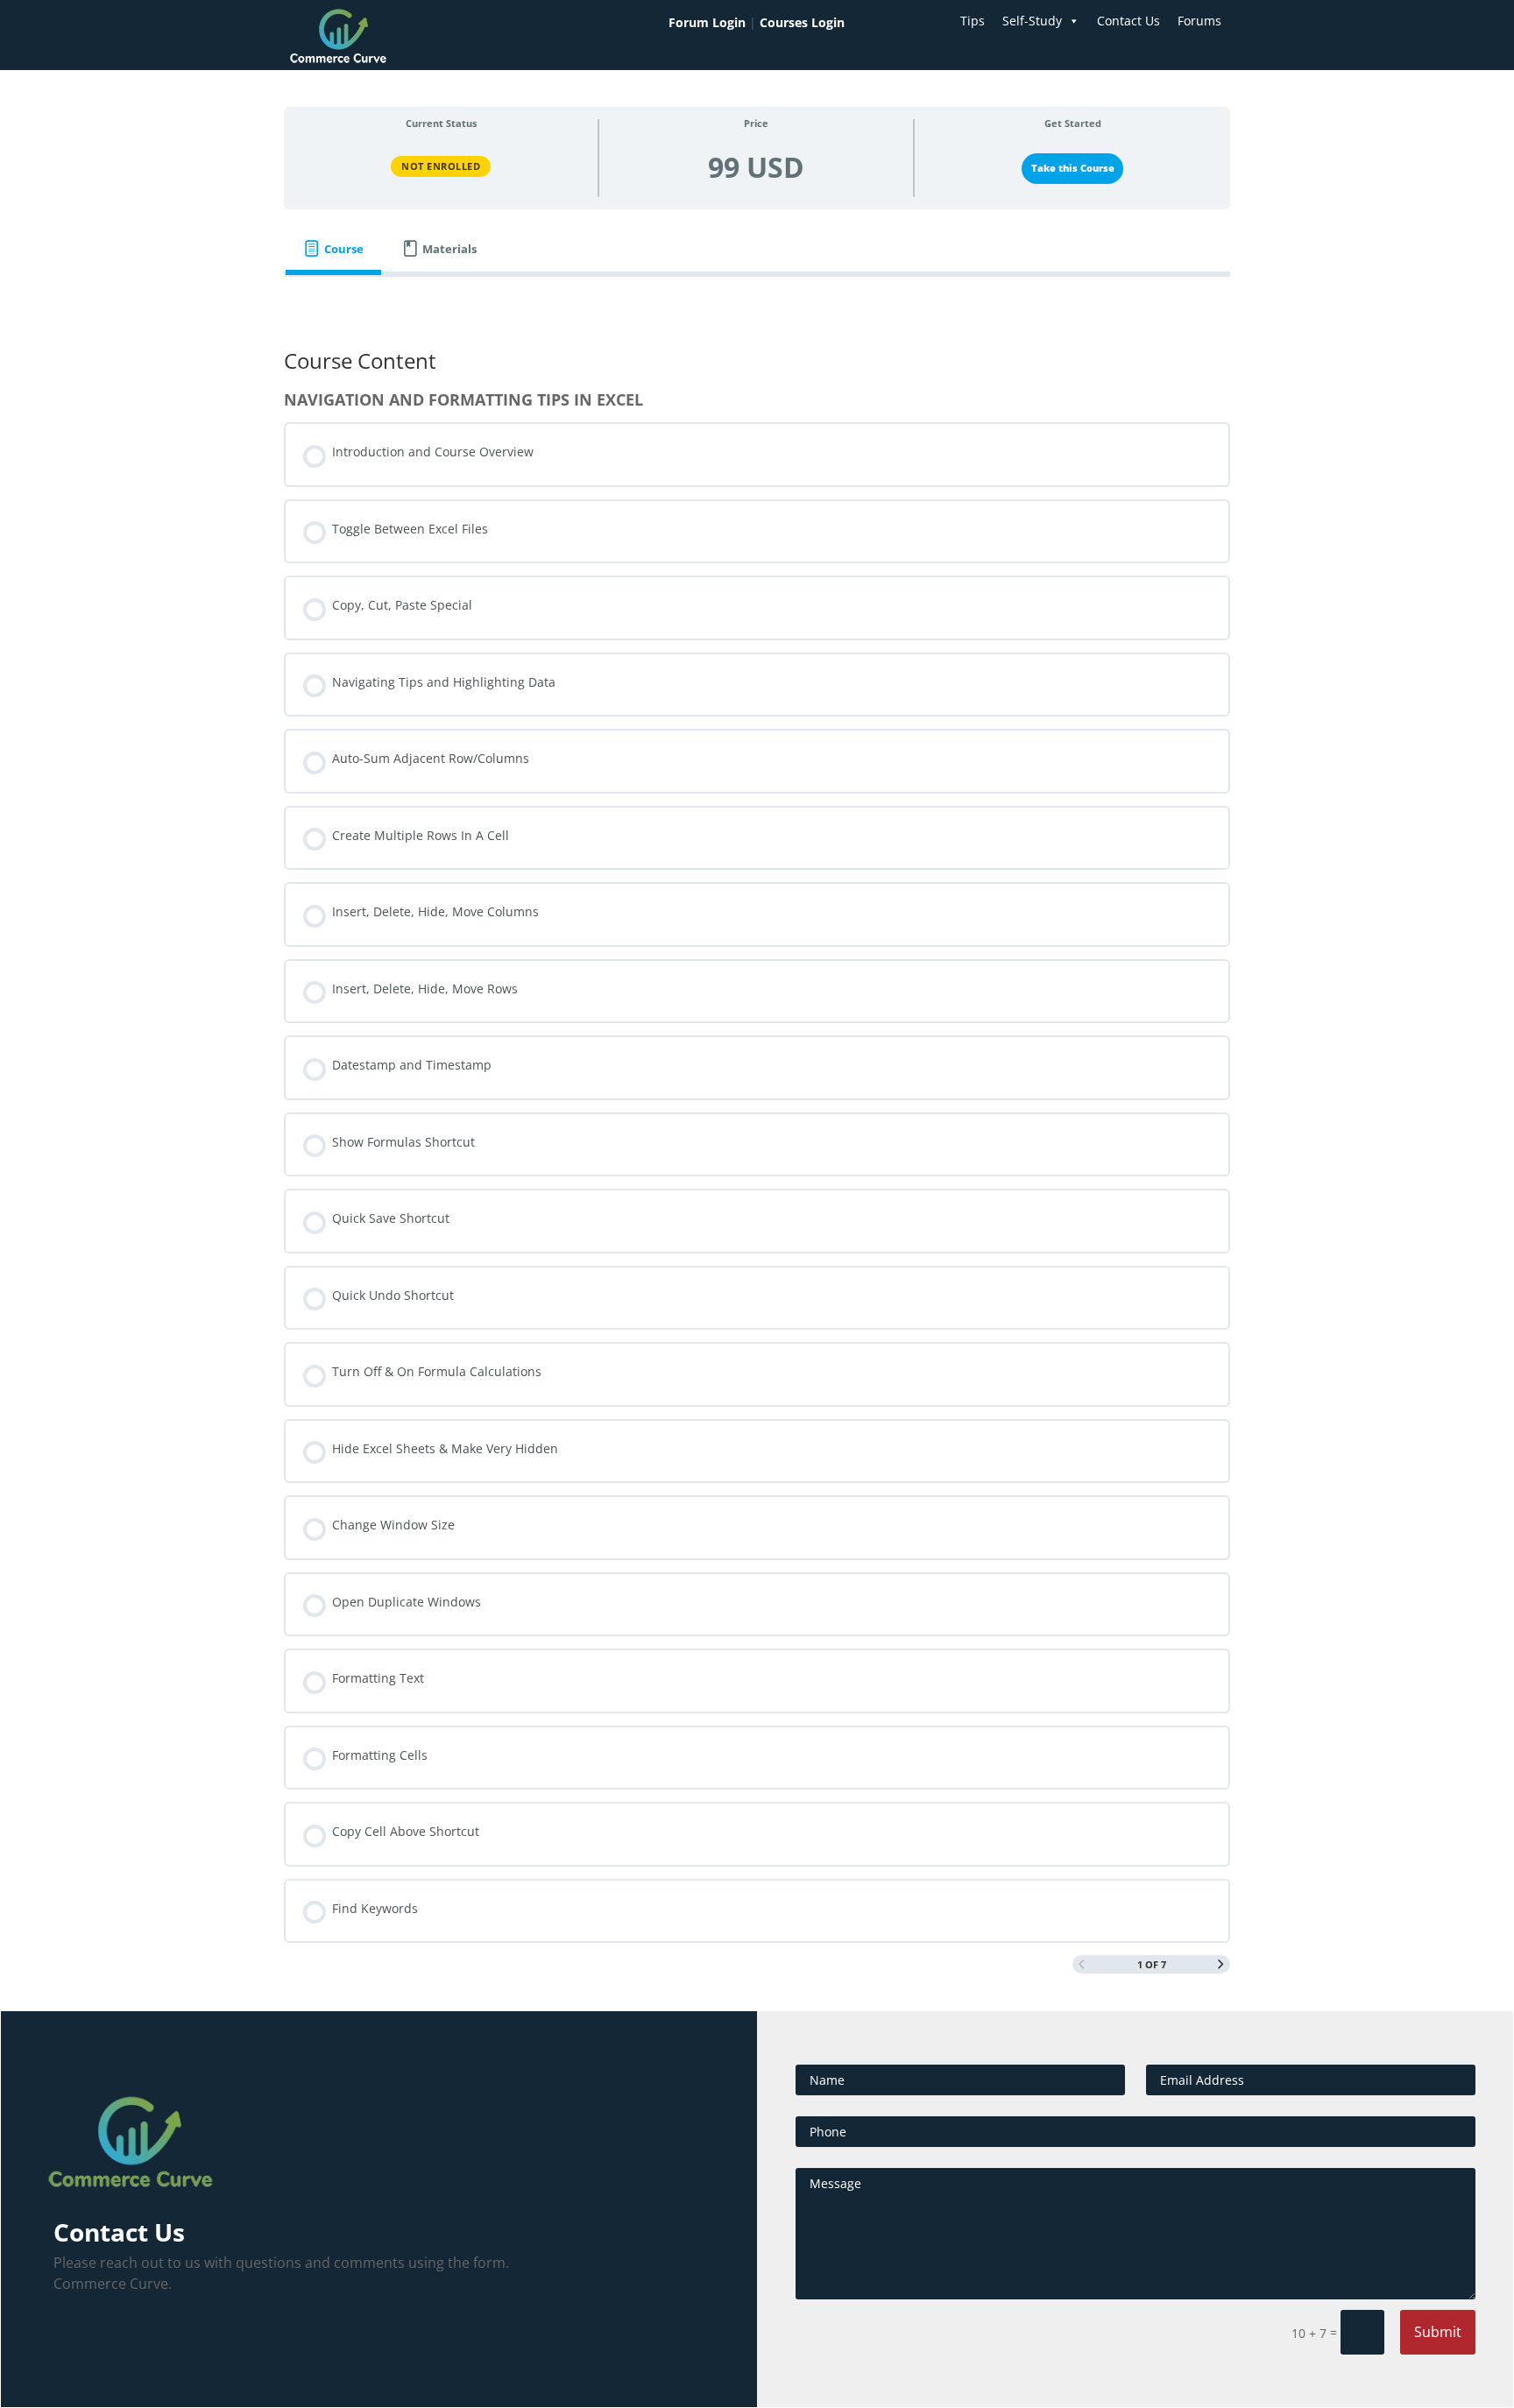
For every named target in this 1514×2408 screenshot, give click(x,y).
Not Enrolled (441, 166)
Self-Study (1032, 21)
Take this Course (1073, 168)
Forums (1199, 21)
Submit (1438, 2332)
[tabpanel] (757, 301)
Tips (973, 21)
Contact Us (1128, 21)
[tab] (333, 249)
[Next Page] (1221, 1965)
